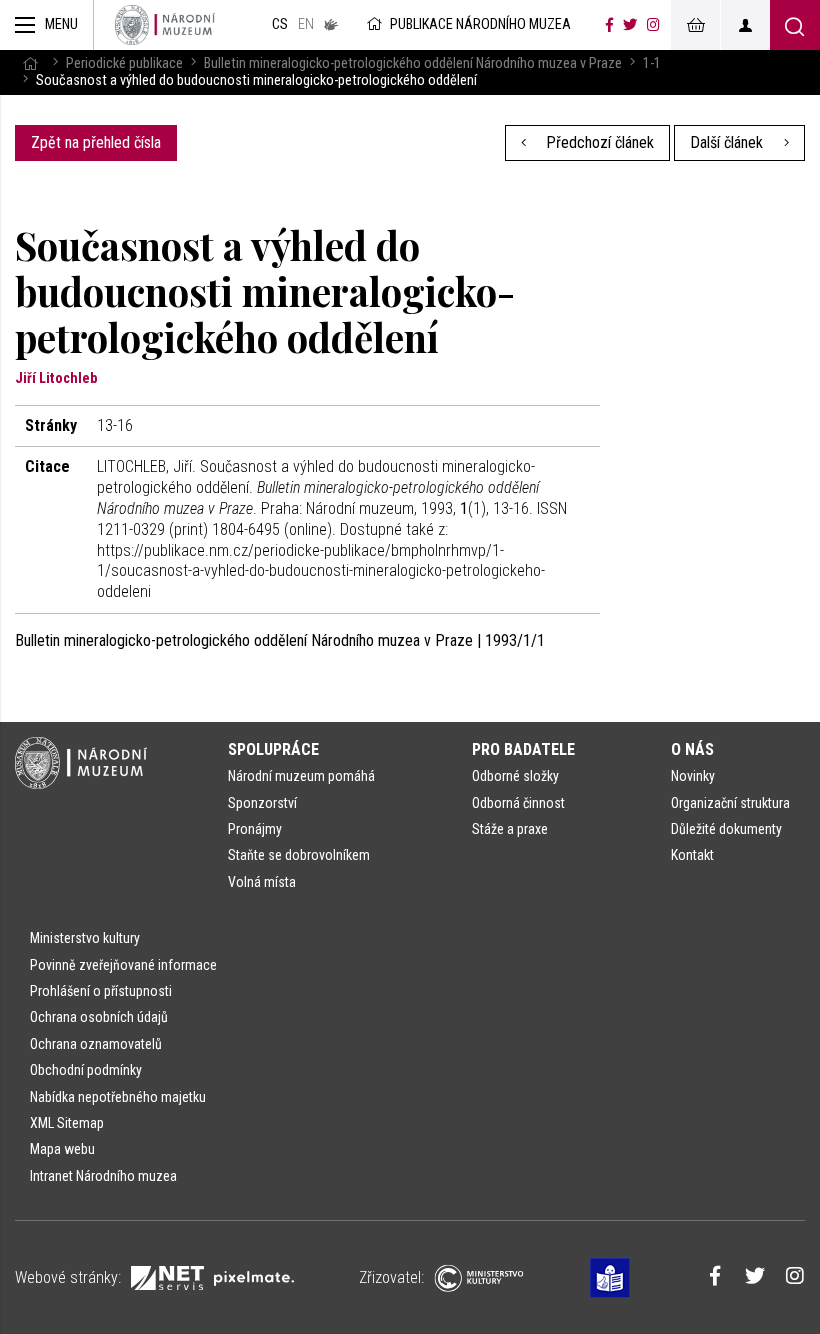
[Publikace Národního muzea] (165, 25)
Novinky (693, 776)
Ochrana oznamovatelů (96, 1044)
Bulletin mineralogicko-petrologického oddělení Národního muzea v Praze (413, 63)
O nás (692, 749)
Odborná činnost (518, 803)
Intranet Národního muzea (103, 1176)
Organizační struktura (730, 803)
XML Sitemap (67, 1123)
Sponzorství (262, 803)
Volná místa (262, 882)
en (306, 24)
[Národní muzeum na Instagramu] (653, 25)
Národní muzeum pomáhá (301, 776)
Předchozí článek (598, 142)
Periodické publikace (124, 63)
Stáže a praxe (510, 829)
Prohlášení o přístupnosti (101, 991)
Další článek (728, 142)
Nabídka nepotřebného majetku (118, 1097)
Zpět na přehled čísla (96, 142)
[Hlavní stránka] (30, 63)
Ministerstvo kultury (85, 938)
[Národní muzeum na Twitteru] (630, 25)
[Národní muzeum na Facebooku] (609, 25)
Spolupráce (273, 749)
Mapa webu (62, 1149)
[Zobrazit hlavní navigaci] (47, 25)
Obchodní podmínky (86, 1070)
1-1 (652, 63)
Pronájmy (255, 829)
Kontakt (692, 855)
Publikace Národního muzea (480, 24)
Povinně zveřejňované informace (123, 965)
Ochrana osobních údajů (99, 1017)
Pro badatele (523, 749)
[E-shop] (695, 25)
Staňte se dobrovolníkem (299, 855)
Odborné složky (515, 776)
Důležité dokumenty (726, 829)
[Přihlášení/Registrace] (745, 25)
